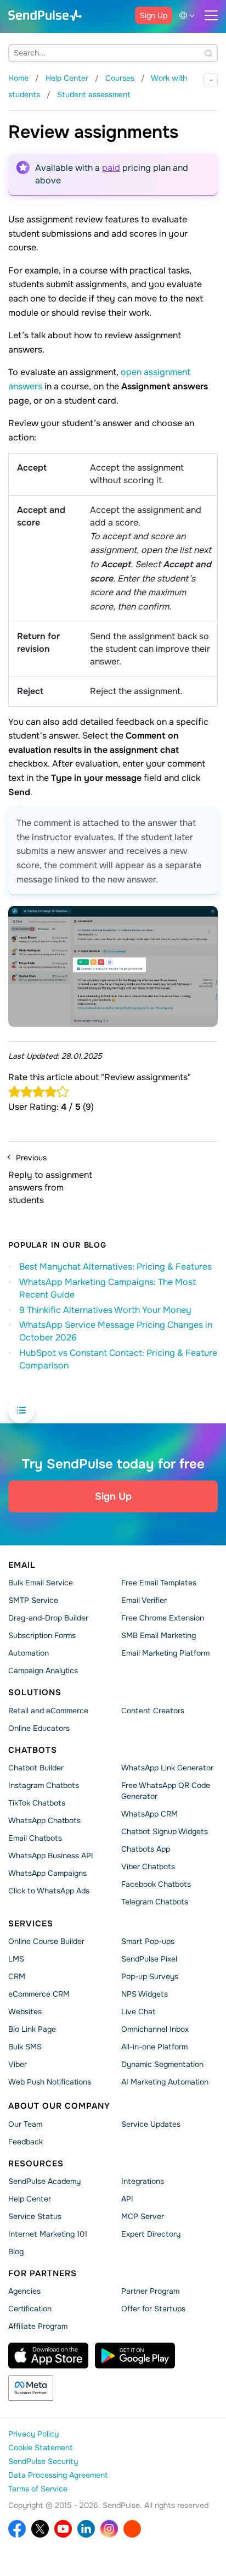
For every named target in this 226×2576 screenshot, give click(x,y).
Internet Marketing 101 (48, 2234)
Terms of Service (38, 2489)
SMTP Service (33, 1600)
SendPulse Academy (44, 2181)
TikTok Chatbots (37, 1803)
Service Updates (151, 2124)
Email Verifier (144, 1600)
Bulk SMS (25, 2047)
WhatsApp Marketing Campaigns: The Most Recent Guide (108, 1288)
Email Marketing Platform (165, 1653)
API (127, 2199)
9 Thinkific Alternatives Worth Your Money (105, 1310)
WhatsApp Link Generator (167, 1768)
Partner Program (150, 2291)
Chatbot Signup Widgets (165, 1831)
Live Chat (138, 2011)
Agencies (24, 2291)
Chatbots (33, 1750)
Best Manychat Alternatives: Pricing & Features (115, 1267)
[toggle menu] (211, 15)
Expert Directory (151, 2234)
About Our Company (59, 2106)
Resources (36, 2163)
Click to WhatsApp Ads (49, 1891)
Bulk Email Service (41, 1583)
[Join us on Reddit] (132, 2529)
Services (31, 1924)
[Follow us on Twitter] (40, 2529)
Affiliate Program (38, 2326)
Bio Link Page (32, 2029)
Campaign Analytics (43, 1670)
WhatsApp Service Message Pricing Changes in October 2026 (116, 1331)
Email (22, 1565)
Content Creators (153, 1710)
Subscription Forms (42, 1635)
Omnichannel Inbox (155, 2029)
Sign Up (154, 15)
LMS (16, 1959)
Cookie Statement (40, 2448)
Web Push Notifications (50, 2082)
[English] (189, 15)
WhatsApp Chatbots (44, 1820)
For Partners (43, 2273)
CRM (17, 1976)
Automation (29, 1653)
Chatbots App (146, 1849)
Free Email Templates (159, 1583)
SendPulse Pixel (149, 1959)
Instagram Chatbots (44, 1785)
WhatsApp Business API (51, 1856)
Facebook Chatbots (156, 1884)
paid (111, 168)
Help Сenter (30, 2199)
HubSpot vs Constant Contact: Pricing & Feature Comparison (118, 1359)
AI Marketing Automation (165, 2082)
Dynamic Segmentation (162, 2064)
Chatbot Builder (36, 1768)
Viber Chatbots (148, 1867)
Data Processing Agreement (58, 2475)
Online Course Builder (46, 1941)
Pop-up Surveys (150, 1976)
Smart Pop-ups (148, 1941)
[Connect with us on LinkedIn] (86, 2529)
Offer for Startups (153, 2309)
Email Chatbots (35, 1838)
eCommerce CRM (39, 1994)
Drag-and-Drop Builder (48, 1618)
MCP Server (143, 2216)
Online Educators (39, 1728)
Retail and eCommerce (48, 1710)
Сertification (30, 2309)
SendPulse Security (43, 2461)
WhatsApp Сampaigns (47, 1873)
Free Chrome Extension (163, 1618)
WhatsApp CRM (149, 1814)
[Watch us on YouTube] (63, 2529)
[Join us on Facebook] (17, 2529)
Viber (18, 2064)
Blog (16, 2251)
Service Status (35, 2216)
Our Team (25, 2124)
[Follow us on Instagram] (109, 2529)
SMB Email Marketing (159, 1635)
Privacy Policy (33, 2434)
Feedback (26, 2141)
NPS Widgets (145, 1994)
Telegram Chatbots (155, 1902)
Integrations (143, 2181)
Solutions (35, 1692)
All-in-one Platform (154, 2047)
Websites (25, 2011)
